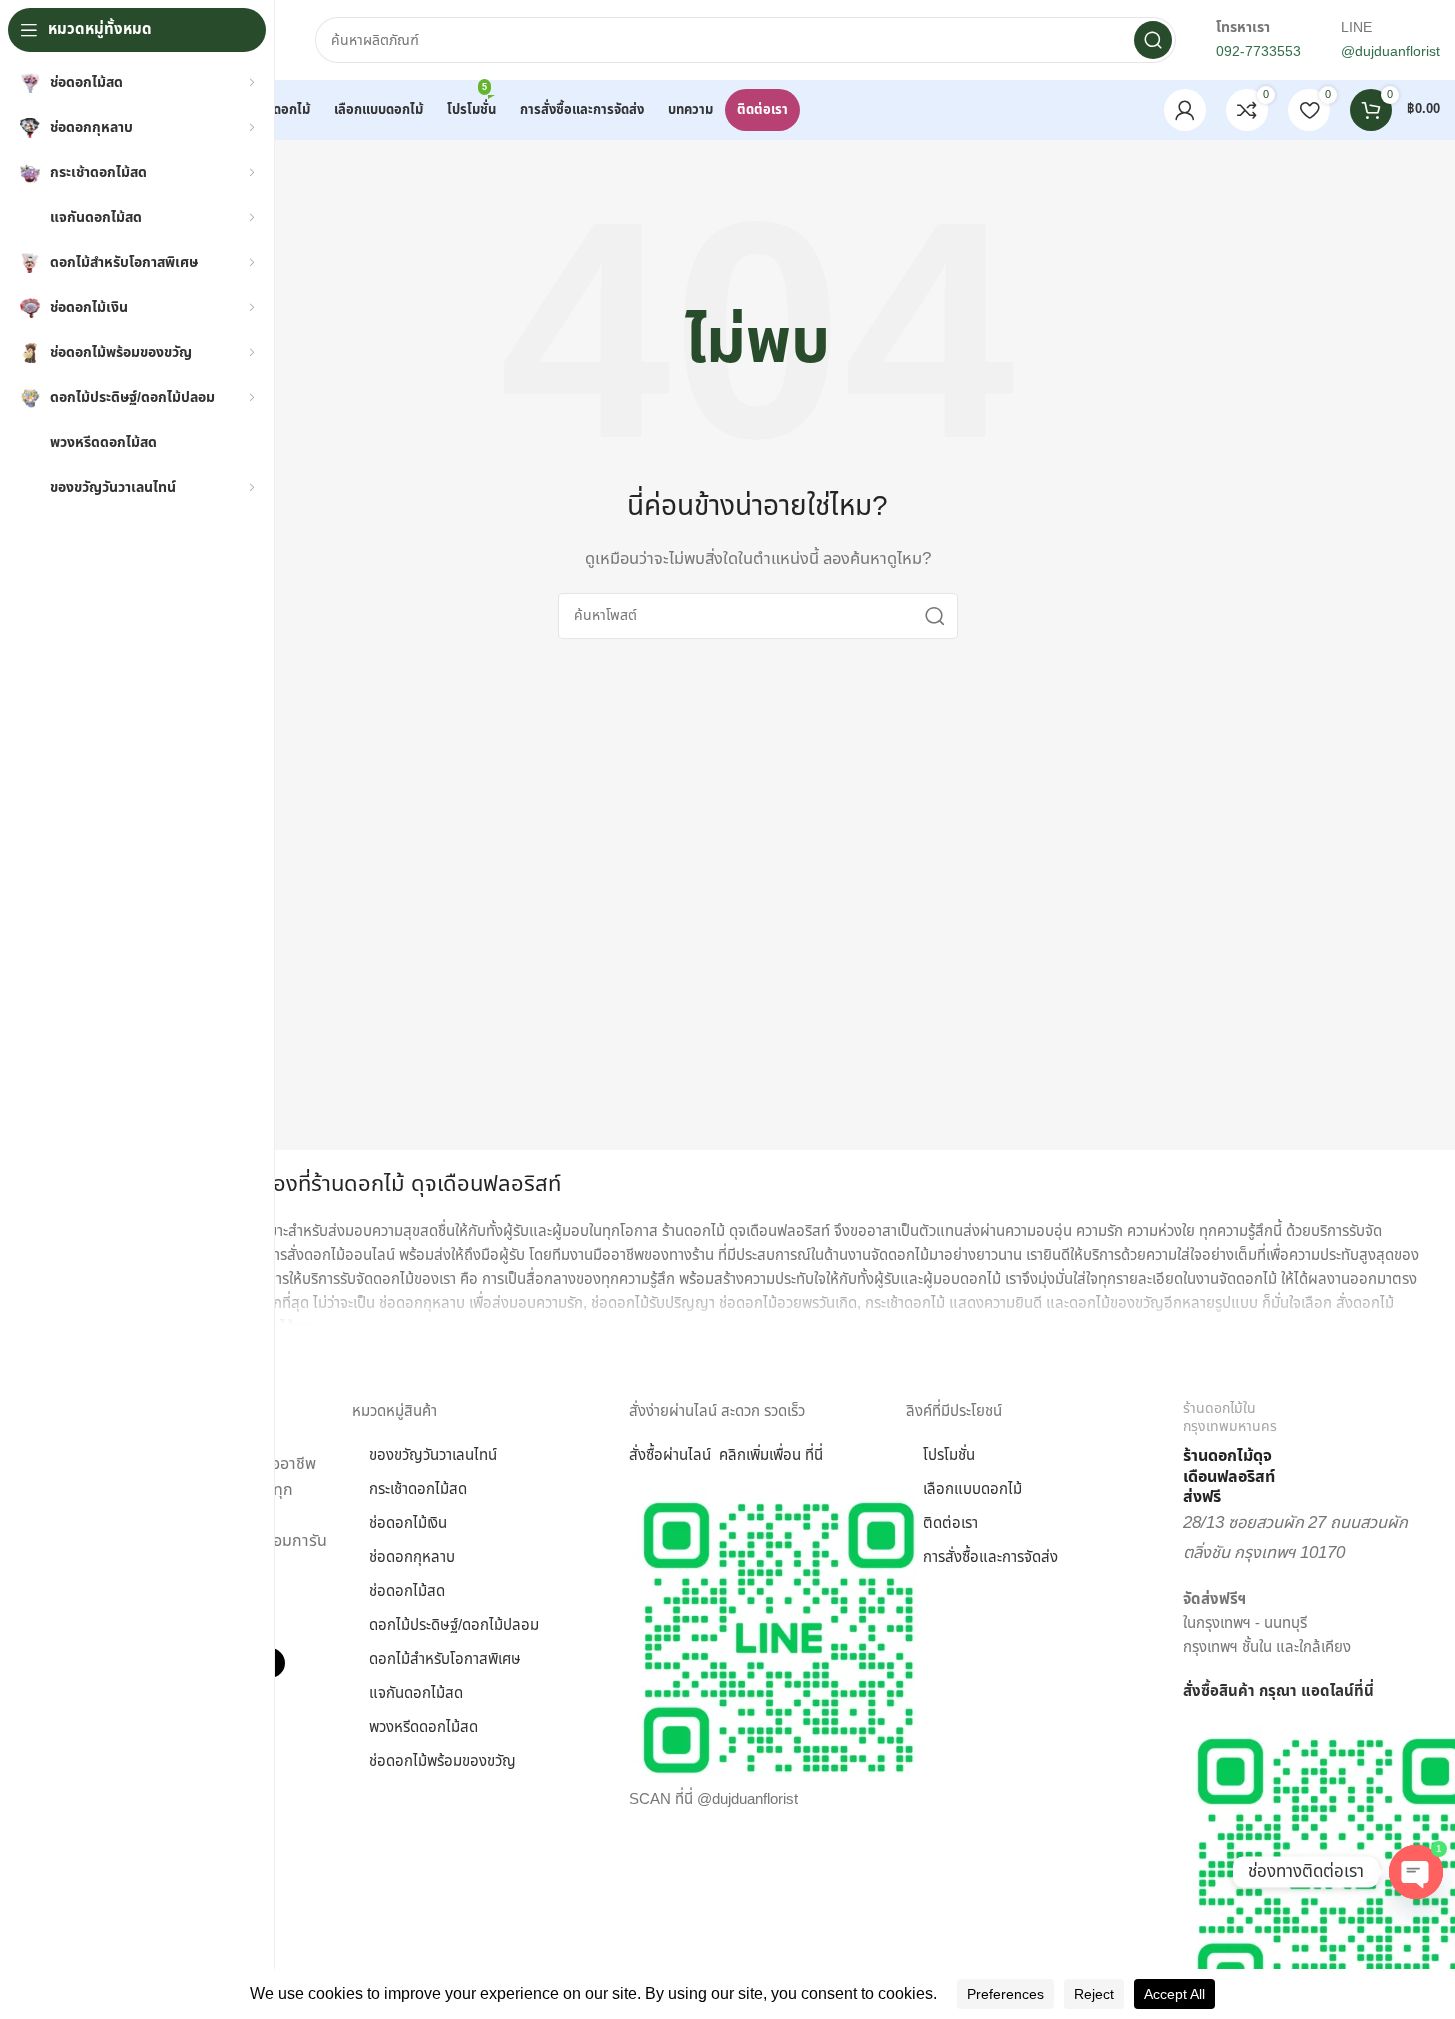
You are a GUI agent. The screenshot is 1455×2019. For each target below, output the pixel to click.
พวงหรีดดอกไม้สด (423, 1727)
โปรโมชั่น (949, 1455)
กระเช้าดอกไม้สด (418, 1489)
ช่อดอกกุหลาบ (412, 1557)
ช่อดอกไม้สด (407, 1591)
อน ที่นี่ (803, 1455)
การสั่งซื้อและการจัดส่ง (990, 1557)
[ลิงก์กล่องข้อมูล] (1311, 1454)
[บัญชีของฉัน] (1185, 110)
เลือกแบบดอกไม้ (972, 1489)
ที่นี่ (1364, 1691)
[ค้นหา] (1153, 40)
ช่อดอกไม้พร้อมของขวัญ (442, 1761)
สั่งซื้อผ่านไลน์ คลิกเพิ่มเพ (706, 1455)
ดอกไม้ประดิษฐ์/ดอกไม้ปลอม (454, 1625)
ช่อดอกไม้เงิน (408, 1523)
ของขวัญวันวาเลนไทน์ (433, 1455)
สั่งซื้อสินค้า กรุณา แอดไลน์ (1268, 1691)
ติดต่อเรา (950, 1523)
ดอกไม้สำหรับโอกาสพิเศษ (445, 1659)
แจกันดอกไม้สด (416, 1693)
